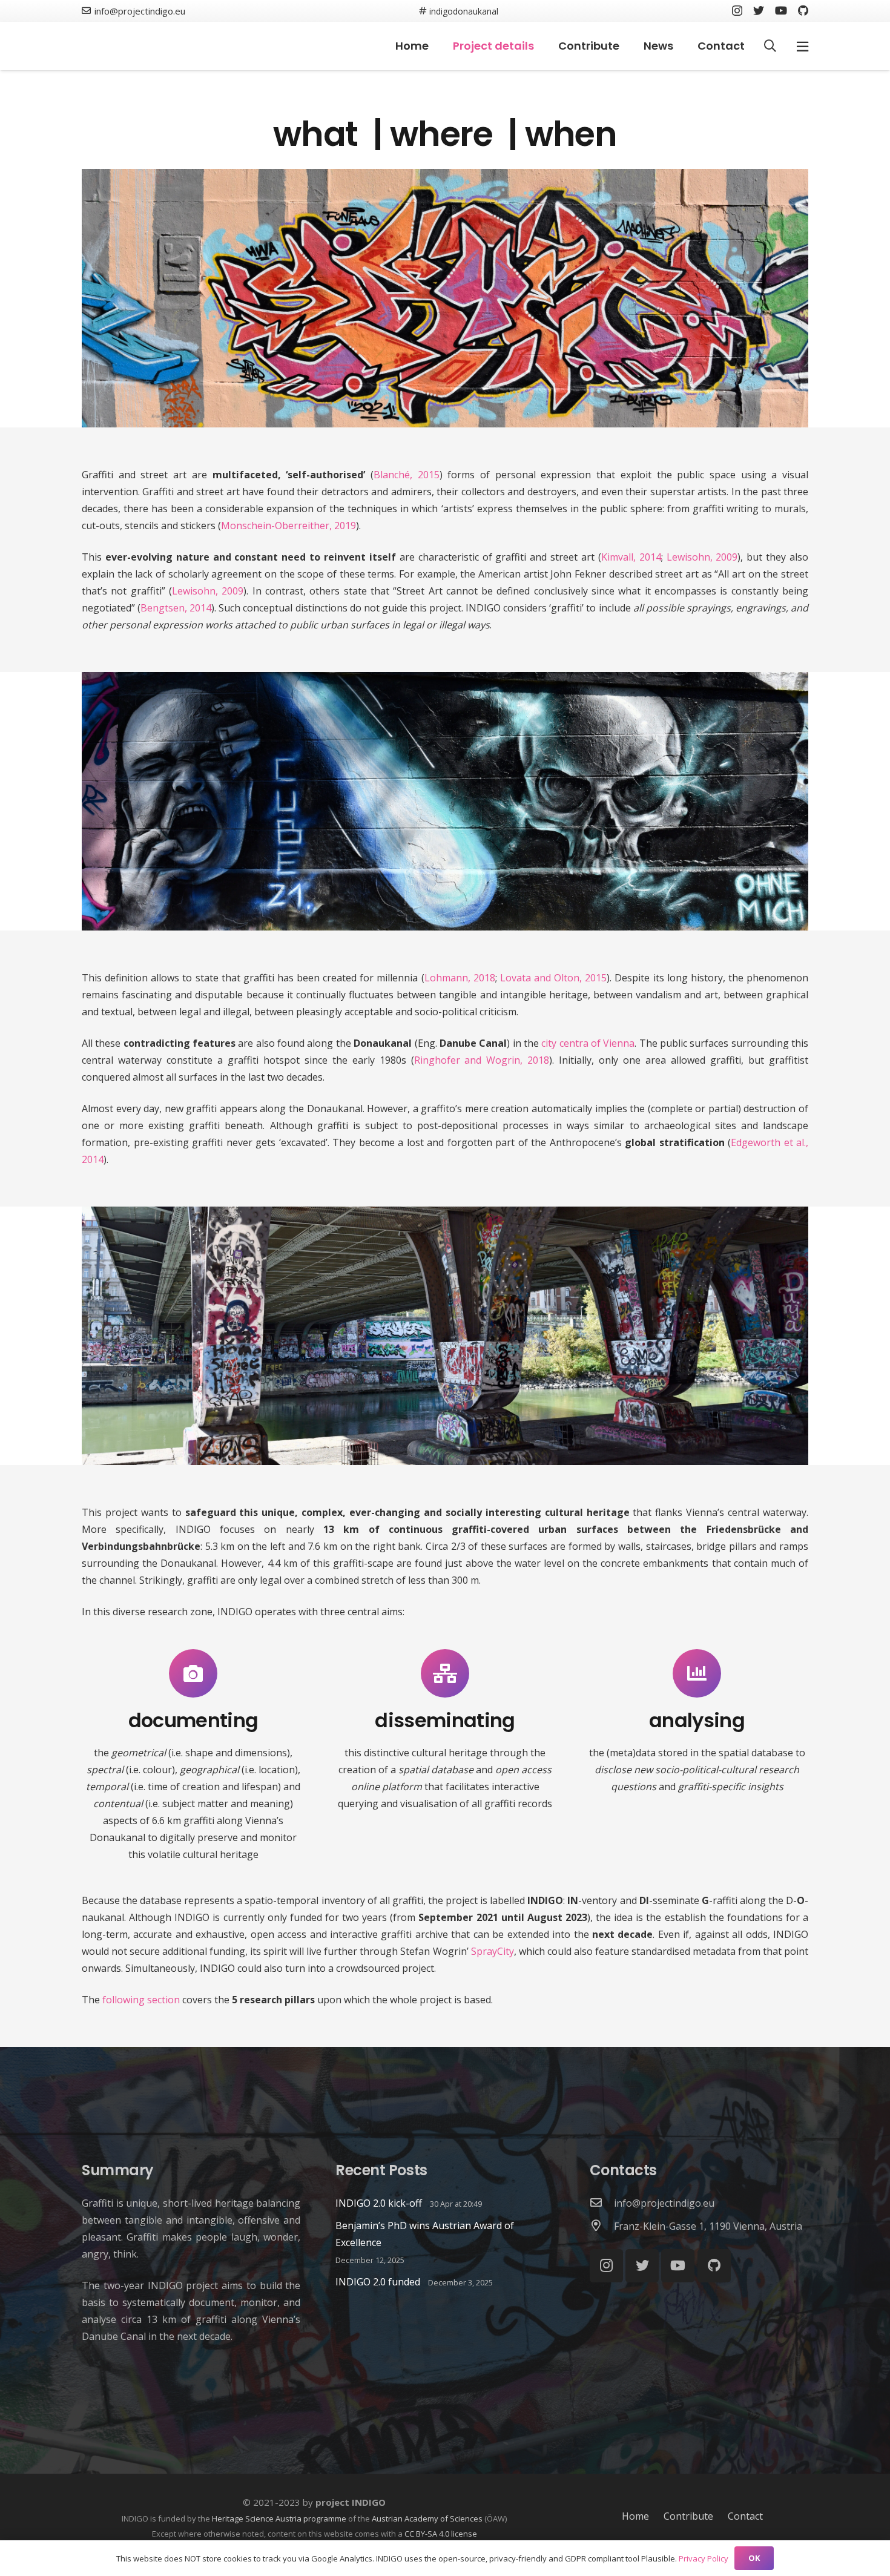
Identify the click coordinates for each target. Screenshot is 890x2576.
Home (635, 2516)
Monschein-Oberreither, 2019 (288, 525)
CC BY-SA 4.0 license (441, 2534)
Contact (745, 2516)
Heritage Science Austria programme (279, 2518)
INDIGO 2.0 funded (378, 2282)
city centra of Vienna (588, 1043)
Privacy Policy (704, 2558)
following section (141, 2000)
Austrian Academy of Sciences (427, 2518)
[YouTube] (781, 10)
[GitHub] (803, 10)
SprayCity (493, 1951)
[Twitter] (759, 10)
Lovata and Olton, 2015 (553, 978)
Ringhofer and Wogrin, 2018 (482, 1060)
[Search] (770, 46)
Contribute (688, 2516)
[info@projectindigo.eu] (602, 2203)
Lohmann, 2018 (460, 978)
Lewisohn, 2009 (702, 557)
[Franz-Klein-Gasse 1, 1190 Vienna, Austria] (602, 2226)
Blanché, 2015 (407, 475)
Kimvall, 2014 (631, 557)
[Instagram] (737, 11)
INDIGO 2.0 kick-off (379, 2203)
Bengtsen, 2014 (176, 608)
